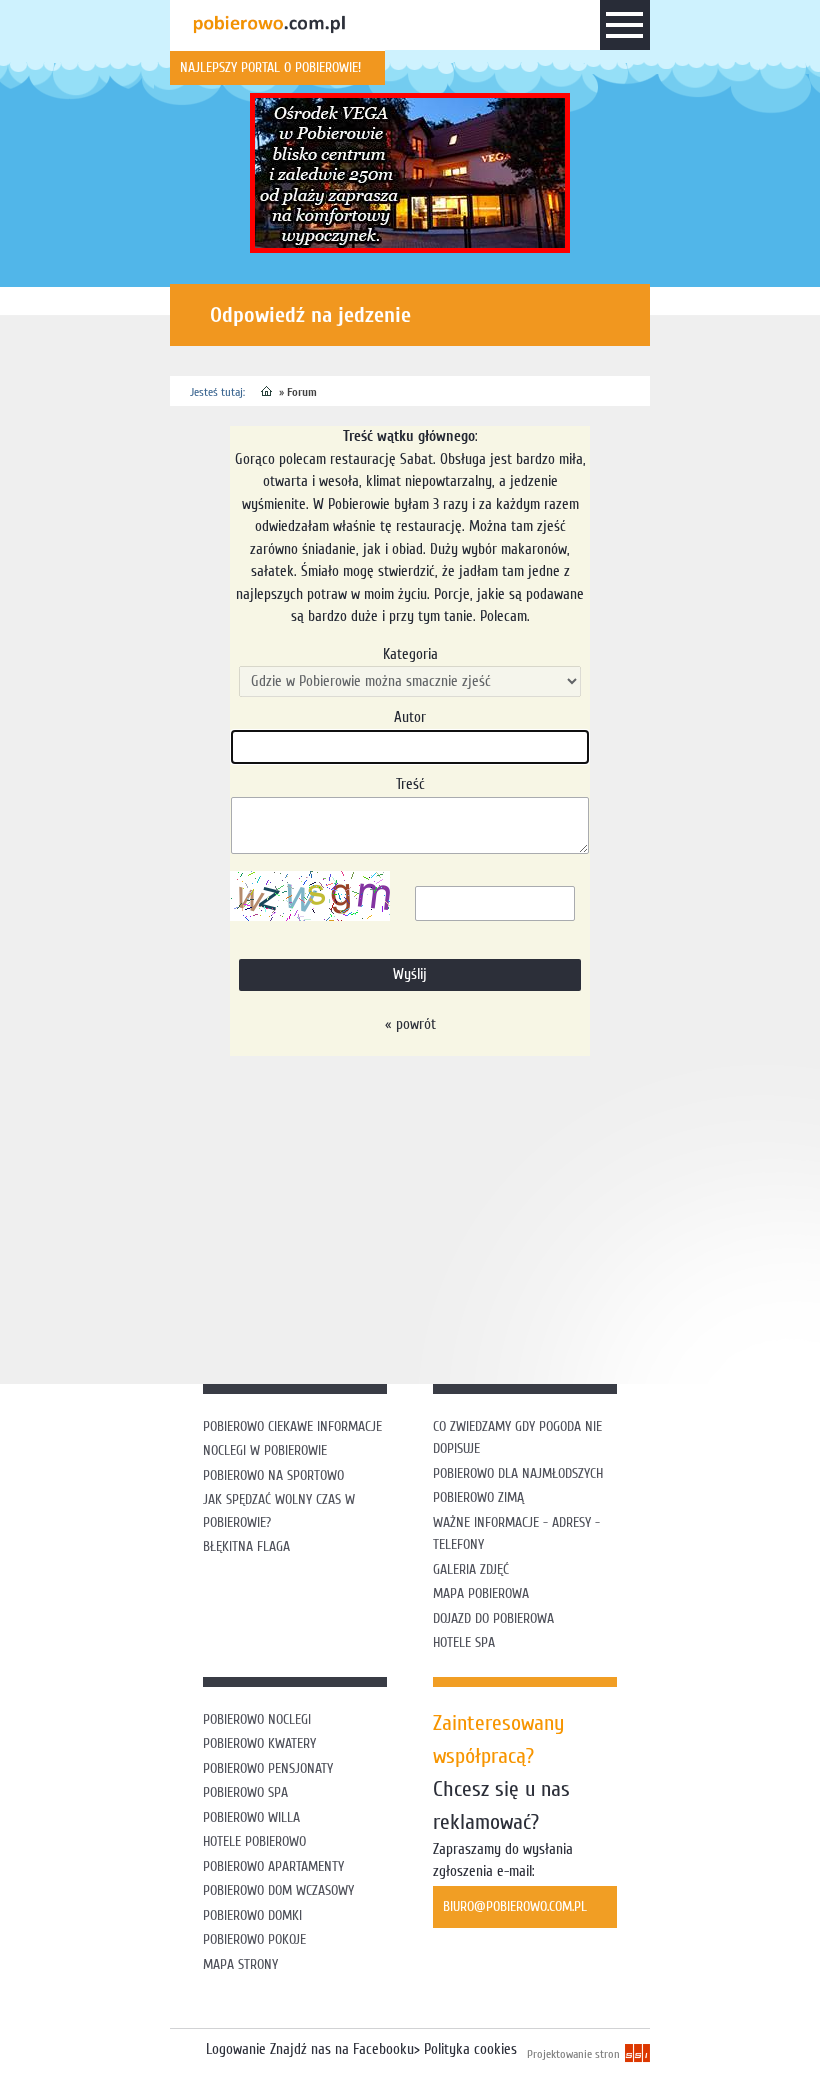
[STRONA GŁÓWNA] (267, 392)
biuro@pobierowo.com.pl (515, 1906)
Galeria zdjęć (471, 1569)
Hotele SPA (464, 1642)
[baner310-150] (410, 173)
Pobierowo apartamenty (273, 1866)
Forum (302, 392)
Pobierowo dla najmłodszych (518, 1473)
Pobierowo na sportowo (273, 1475)
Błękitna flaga (246, 1546)
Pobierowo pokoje (254, 1939)
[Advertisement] (495, 1216)
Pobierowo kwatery (259, 1743)
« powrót (410, 1024)
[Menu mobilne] (625, 29)
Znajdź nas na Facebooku (342, 2049)
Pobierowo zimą (478, 1497)
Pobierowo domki (252, 1915)
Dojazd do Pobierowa (493, 1618)
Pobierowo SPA (245, 1792)
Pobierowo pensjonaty (268, 1768)
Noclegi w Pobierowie (265, 1450)
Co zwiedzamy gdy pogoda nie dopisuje (517, 1438)
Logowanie (236, 2049)
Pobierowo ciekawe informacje (292, 1426)
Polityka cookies (470, 2049)
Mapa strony (240, 1964)
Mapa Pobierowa (481, 1593)
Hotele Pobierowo (254, 1841)
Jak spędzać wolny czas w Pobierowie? (279, 1511)
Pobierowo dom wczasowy (278, 1890)
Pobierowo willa (253, 1817)
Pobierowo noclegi (257, 1719)
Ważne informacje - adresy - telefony (516, 1534)
